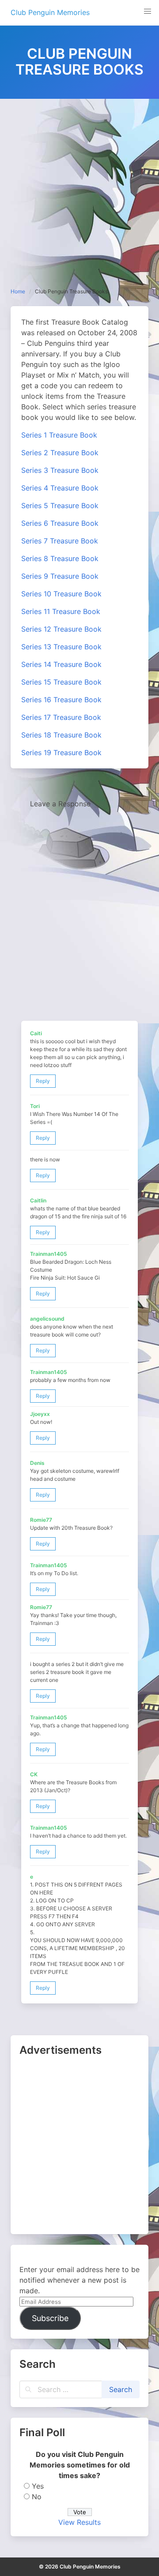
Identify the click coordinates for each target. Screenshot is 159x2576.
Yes (38, 2486)
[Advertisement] (79, 183)
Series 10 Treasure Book (61, 594)
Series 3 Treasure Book (60, 470)
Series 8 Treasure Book (60, 558)
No (37, 2497)
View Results (79, 2522)
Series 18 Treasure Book (61, 735)
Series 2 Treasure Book (60, 453)
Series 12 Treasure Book (61, 629)
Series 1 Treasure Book (59, 435)
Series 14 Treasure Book (61, 664)
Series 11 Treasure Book (61, 611)
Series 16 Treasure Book (61, 700)
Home (18, 291)
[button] (148, 11)
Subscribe (50, 2318)
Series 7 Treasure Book (60, 541)
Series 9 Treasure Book (60, 576)
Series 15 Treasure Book (61, 682)
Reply (43, 1081)
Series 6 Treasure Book (60, 523)
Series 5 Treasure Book (60, 505)
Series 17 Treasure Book (61, 717)
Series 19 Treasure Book (61, 753)
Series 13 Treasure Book (61, 647)
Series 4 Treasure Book (60, 488)
